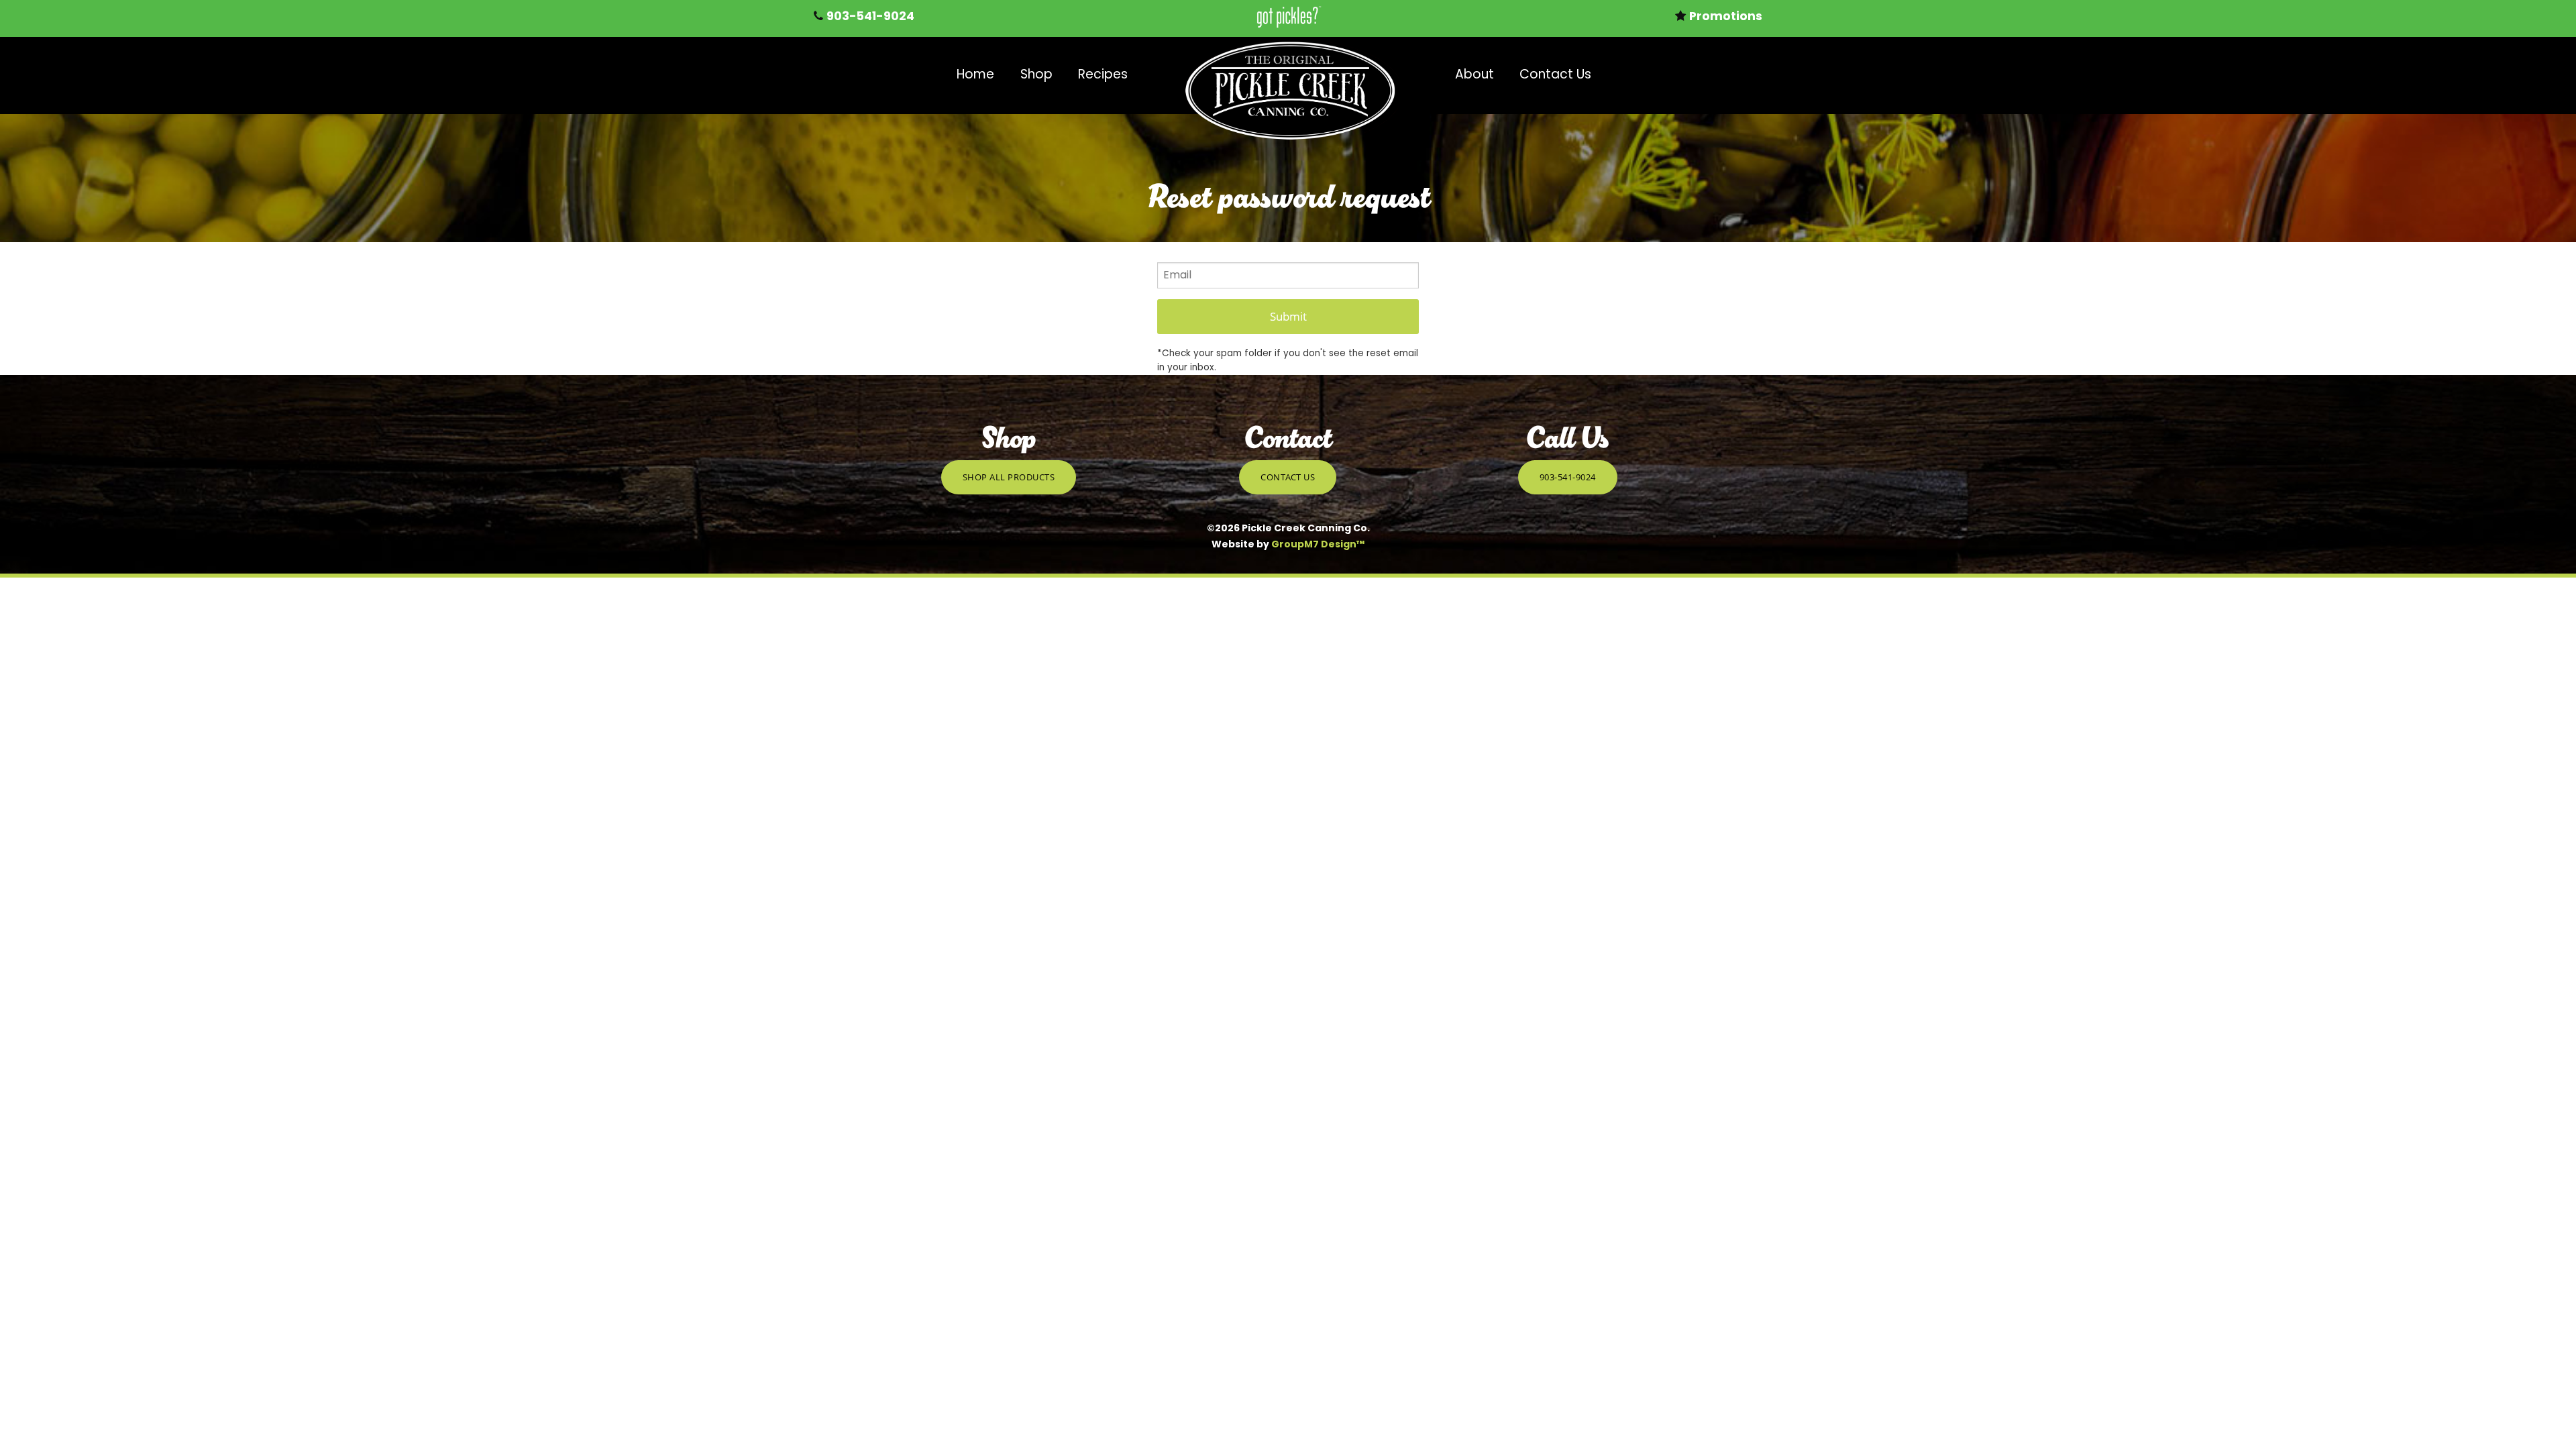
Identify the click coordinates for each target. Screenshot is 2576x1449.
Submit (1288, 316)
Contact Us (1555, 75)
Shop (1036, 75)
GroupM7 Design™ (1318, 545)
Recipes (1103, 75)
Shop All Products (1009, 477)
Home (975, 75)
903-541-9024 (1568, 477)
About (1474, 75)
